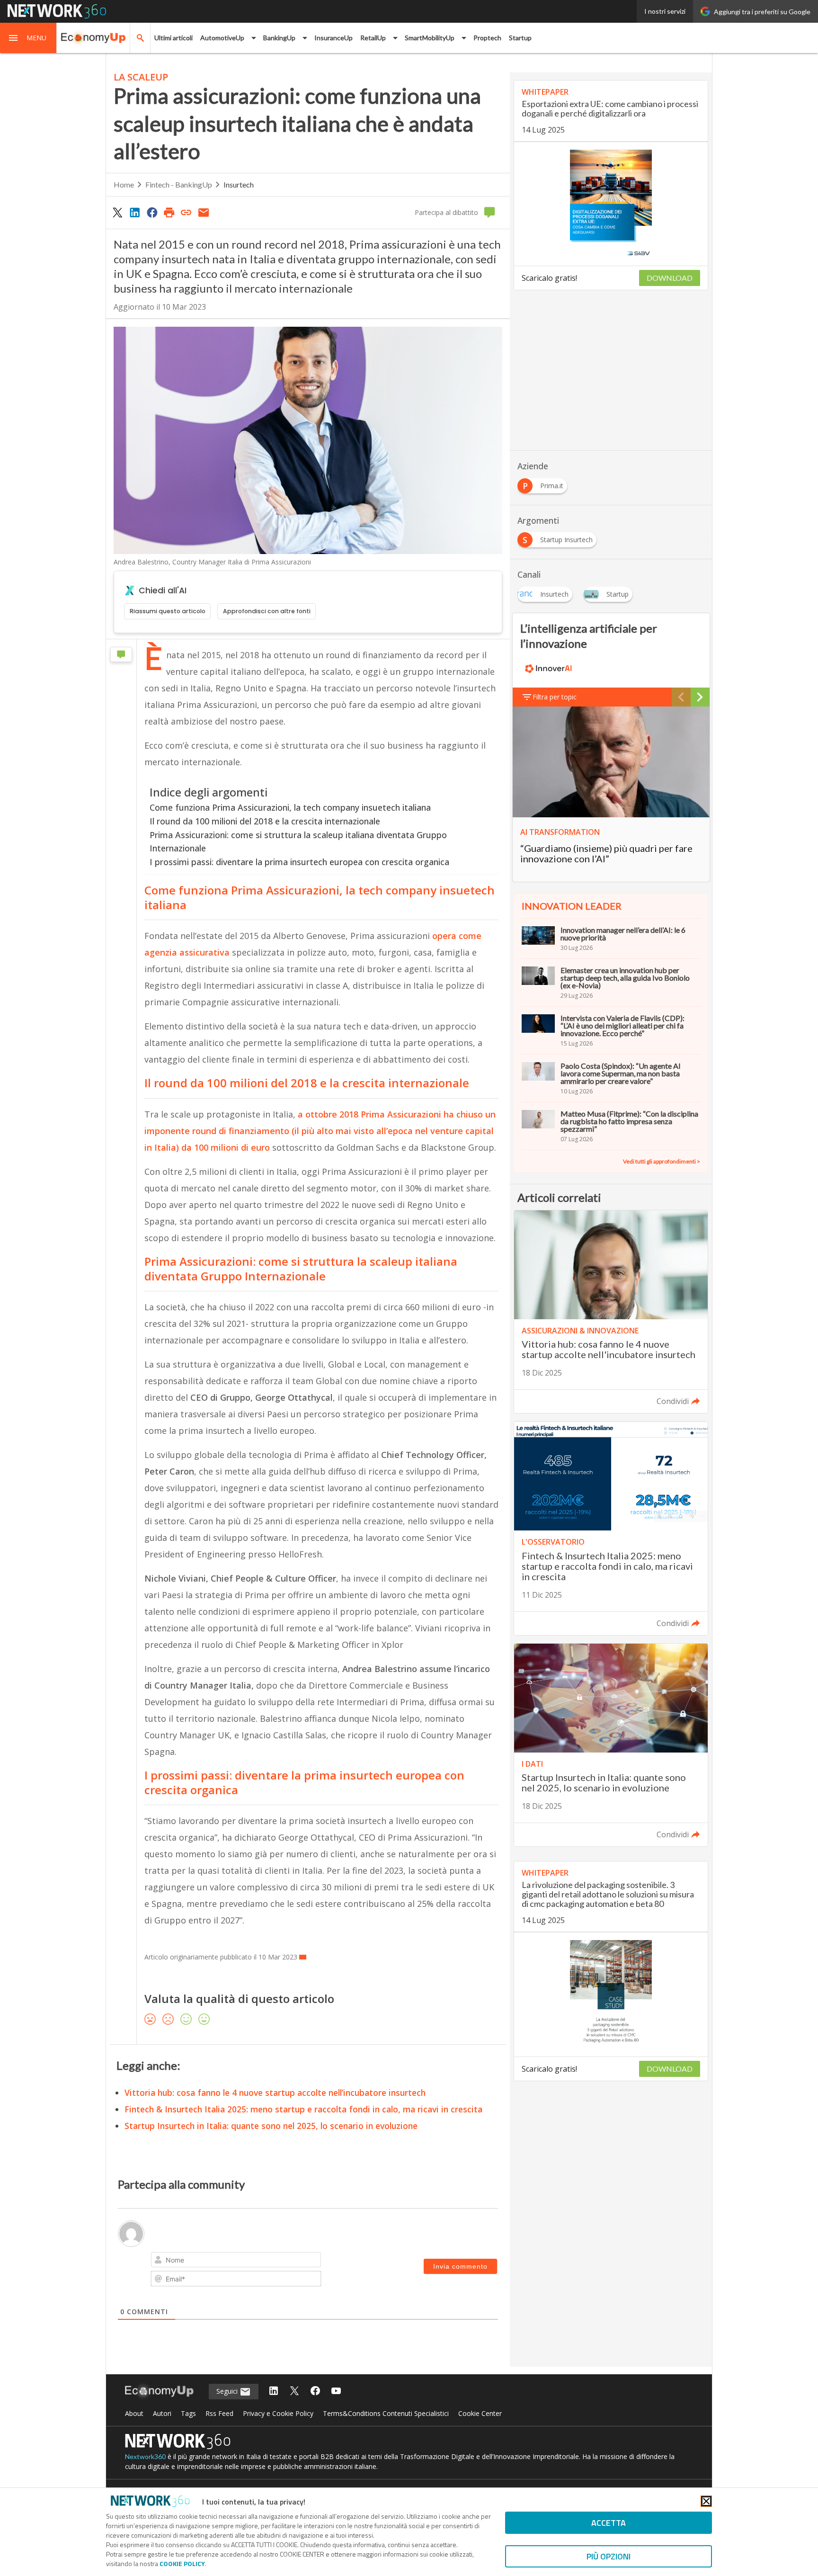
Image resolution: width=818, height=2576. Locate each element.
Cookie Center (480, 2413)
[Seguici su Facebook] (315, 2392)
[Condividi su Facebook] (152, 212)
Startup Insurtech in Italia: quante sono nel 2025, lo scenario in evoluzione (271, 2126)
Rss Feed (219, 2413)
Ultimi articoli (173, 38)
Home (124, 184)
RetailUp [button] (373, 38)
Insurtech (239, 184)
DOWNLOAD (670, 278)
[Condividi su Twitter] (117, 212)
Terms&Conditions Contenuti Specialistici (386, 2413)
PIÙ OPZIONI (609, 2556)
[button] (28, 38)
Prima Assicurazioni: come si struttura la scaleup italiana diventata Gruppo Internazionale (298, 842)
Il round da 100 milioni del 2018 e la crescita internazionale (265, 821)
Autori (162, 2413)
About (134, 2413)
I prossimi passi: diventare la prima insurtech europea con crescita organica (299, 862)
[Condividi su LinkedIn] (134, 212)
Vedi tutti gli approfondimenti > (662, 1161)
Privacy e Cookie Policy (278, 2413)
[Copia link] (187, 212)
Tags (188, 2413)
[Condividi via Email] (204, 212)
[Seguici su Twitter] (294, 2392)
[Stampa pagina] (169, 212)
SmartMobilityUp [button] (430, 38)
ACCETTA (609, 2523)
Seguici (228, 2391)
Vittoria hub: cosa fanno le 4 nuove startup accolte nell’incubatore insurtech (275, 2093)
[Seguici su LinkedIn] (274, 2392)
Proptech (487, 38)
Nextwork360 (145, 2456)
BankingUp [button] (279, 38)
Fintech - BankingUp (179, 184)
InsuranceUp (333, 38)
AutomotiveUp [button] (222, 38)
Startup (520, 38)
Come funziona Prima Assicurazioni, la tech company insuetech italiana (290, 807)
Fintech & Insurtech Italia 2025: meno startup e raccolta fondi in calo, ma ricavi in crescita (303, 2109)
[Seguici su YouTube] (336, 2392)
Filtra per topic (555, 697)
